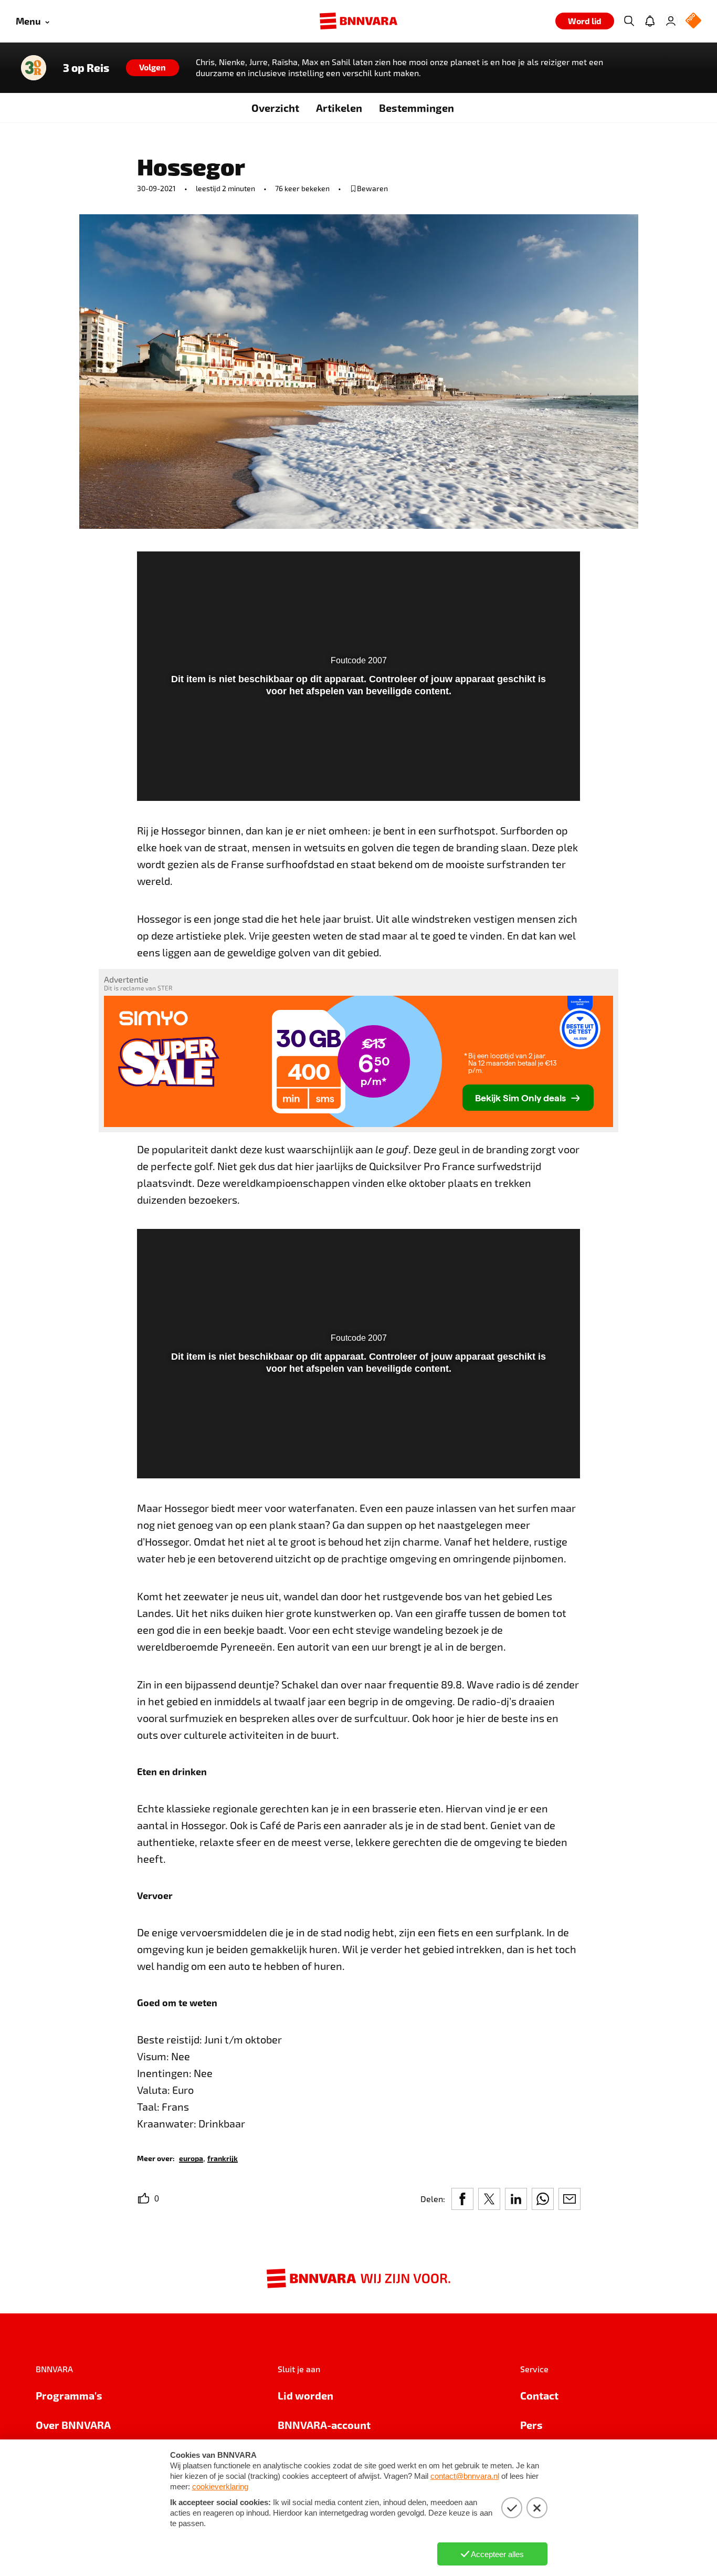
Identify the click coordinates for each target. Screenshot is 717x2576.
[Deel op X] (489, 2199)
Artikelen (339, 108)
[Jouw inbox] (650, 21)
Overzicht (275, 108)
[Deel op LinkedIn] (516, 2199)
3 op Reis (86, 68)
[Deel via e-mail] (570, 2199)
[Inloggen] (671, 21)
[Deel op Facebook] (462, 2199)
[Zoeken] (629, 21)
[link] (191, 2158)
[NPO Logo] (693, 21)
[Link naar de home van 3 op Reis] (34, 68)
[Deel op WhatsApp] (543, 2199)
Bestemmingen (417, 108)
